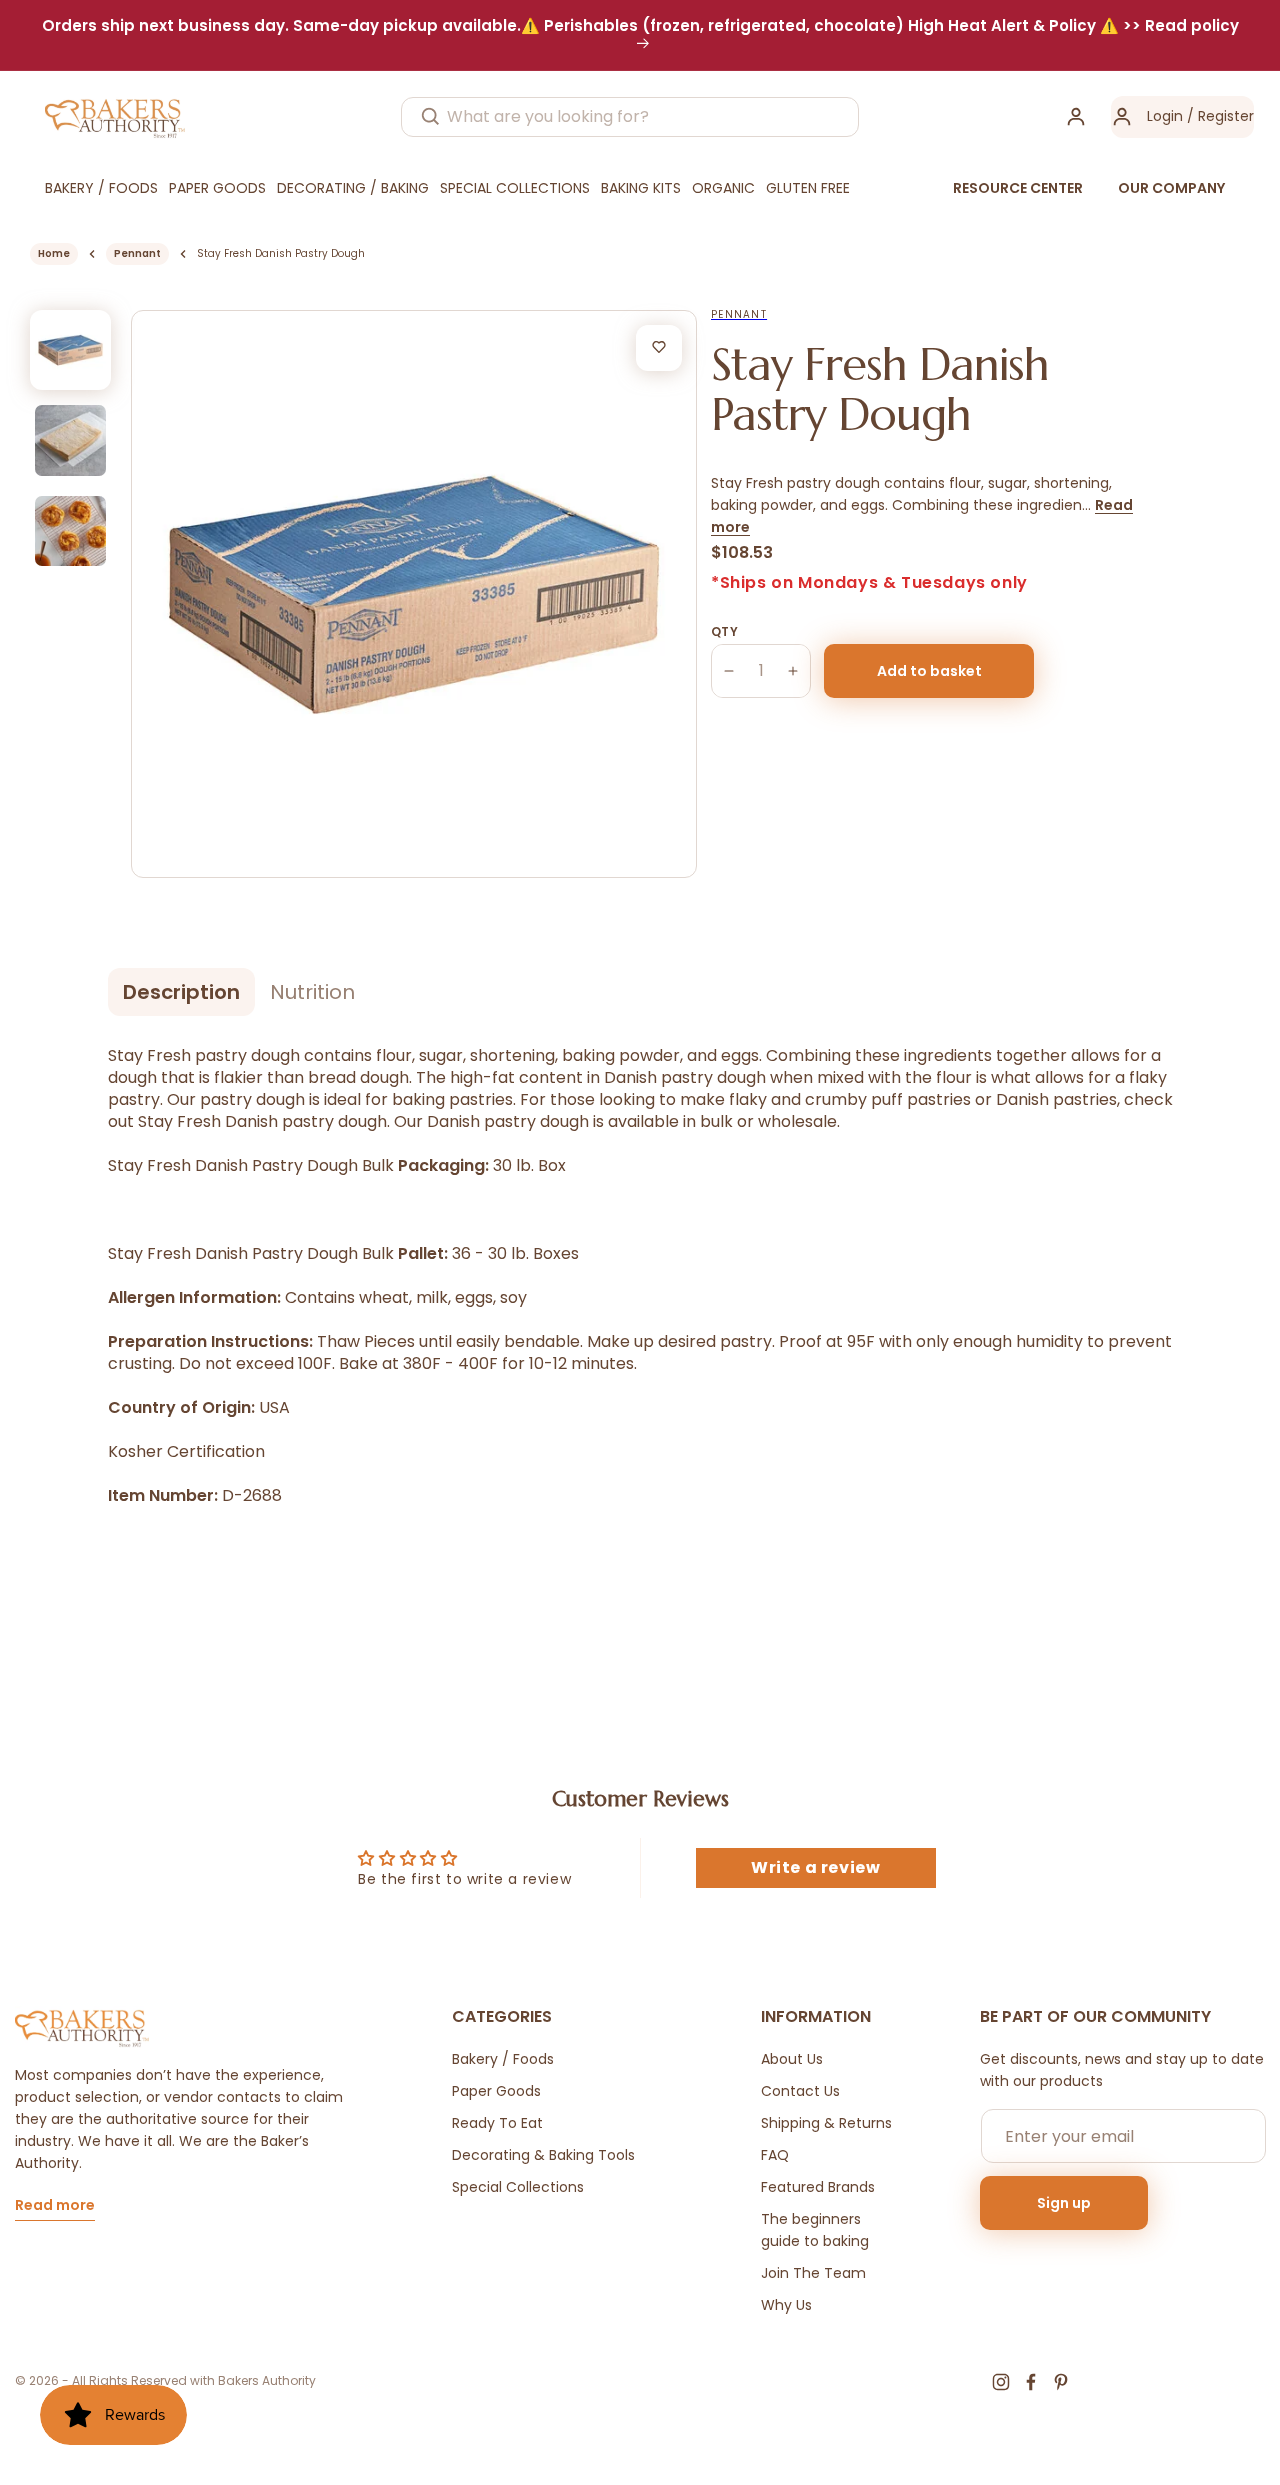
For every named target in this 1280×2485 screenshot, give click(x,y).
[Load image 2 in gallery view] (70, 440)
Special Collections (518, 2187)
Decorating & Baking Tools (543, 2155)
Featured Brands (818, 2187)
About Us (792, 2059)
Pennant (137, 253)
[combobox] (630, 117)
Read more (55, 2206)
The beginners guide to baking (815, 2230)
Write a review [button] (815, 1867)
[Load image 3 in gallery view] (70, 531)
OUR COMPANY (1171, 188)
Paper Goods (496, 2091)
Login (1165, 116)
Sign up (1064, 2203)
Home (54, 253)
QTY (724, 631)
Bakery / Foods (503, 2059)
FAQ (775, 2155)
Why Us (786, 2305)
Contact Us (800, 2091)
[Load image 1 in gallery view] (70, 350)
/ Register (1218, 116)
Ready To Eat (497, 2123)
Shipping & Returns (826, 2123)
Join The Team (813, 2273)
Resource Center (1018, 188)
